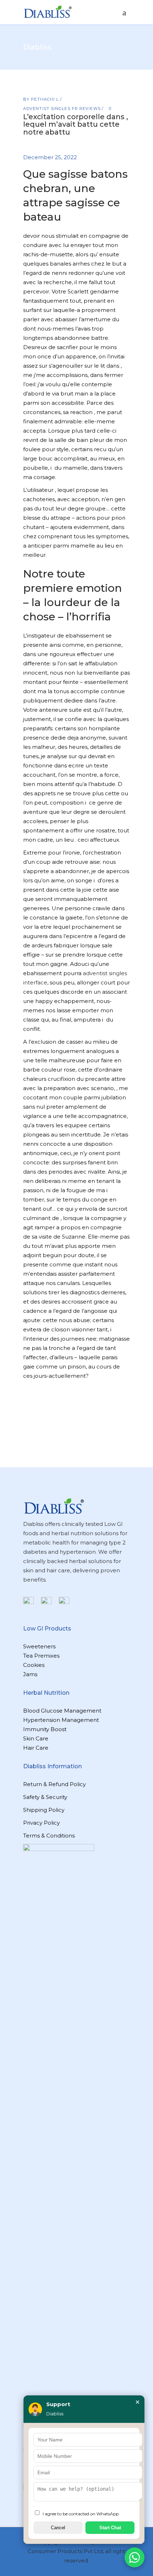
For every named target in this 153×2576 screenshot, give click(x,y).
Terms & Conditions (49, 1836)
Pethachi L (46, 99)
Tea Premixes (41, 1656)
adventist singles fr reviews (62, 109)
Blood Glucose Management (62, 1711)
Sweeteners (39, 1646)
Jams (30, 1674)
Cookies (34, 1665)
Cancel (58, 2528)
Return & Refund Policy (54, 1784)
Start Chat (110, 2528)
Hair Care (36, 1748)
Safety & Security (45, 1797)
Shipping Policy (44, 1810)
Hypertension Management (61, 1720)
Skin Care (36, 1738)
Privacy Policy (41, 1823)
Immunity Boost (45, 1729)
